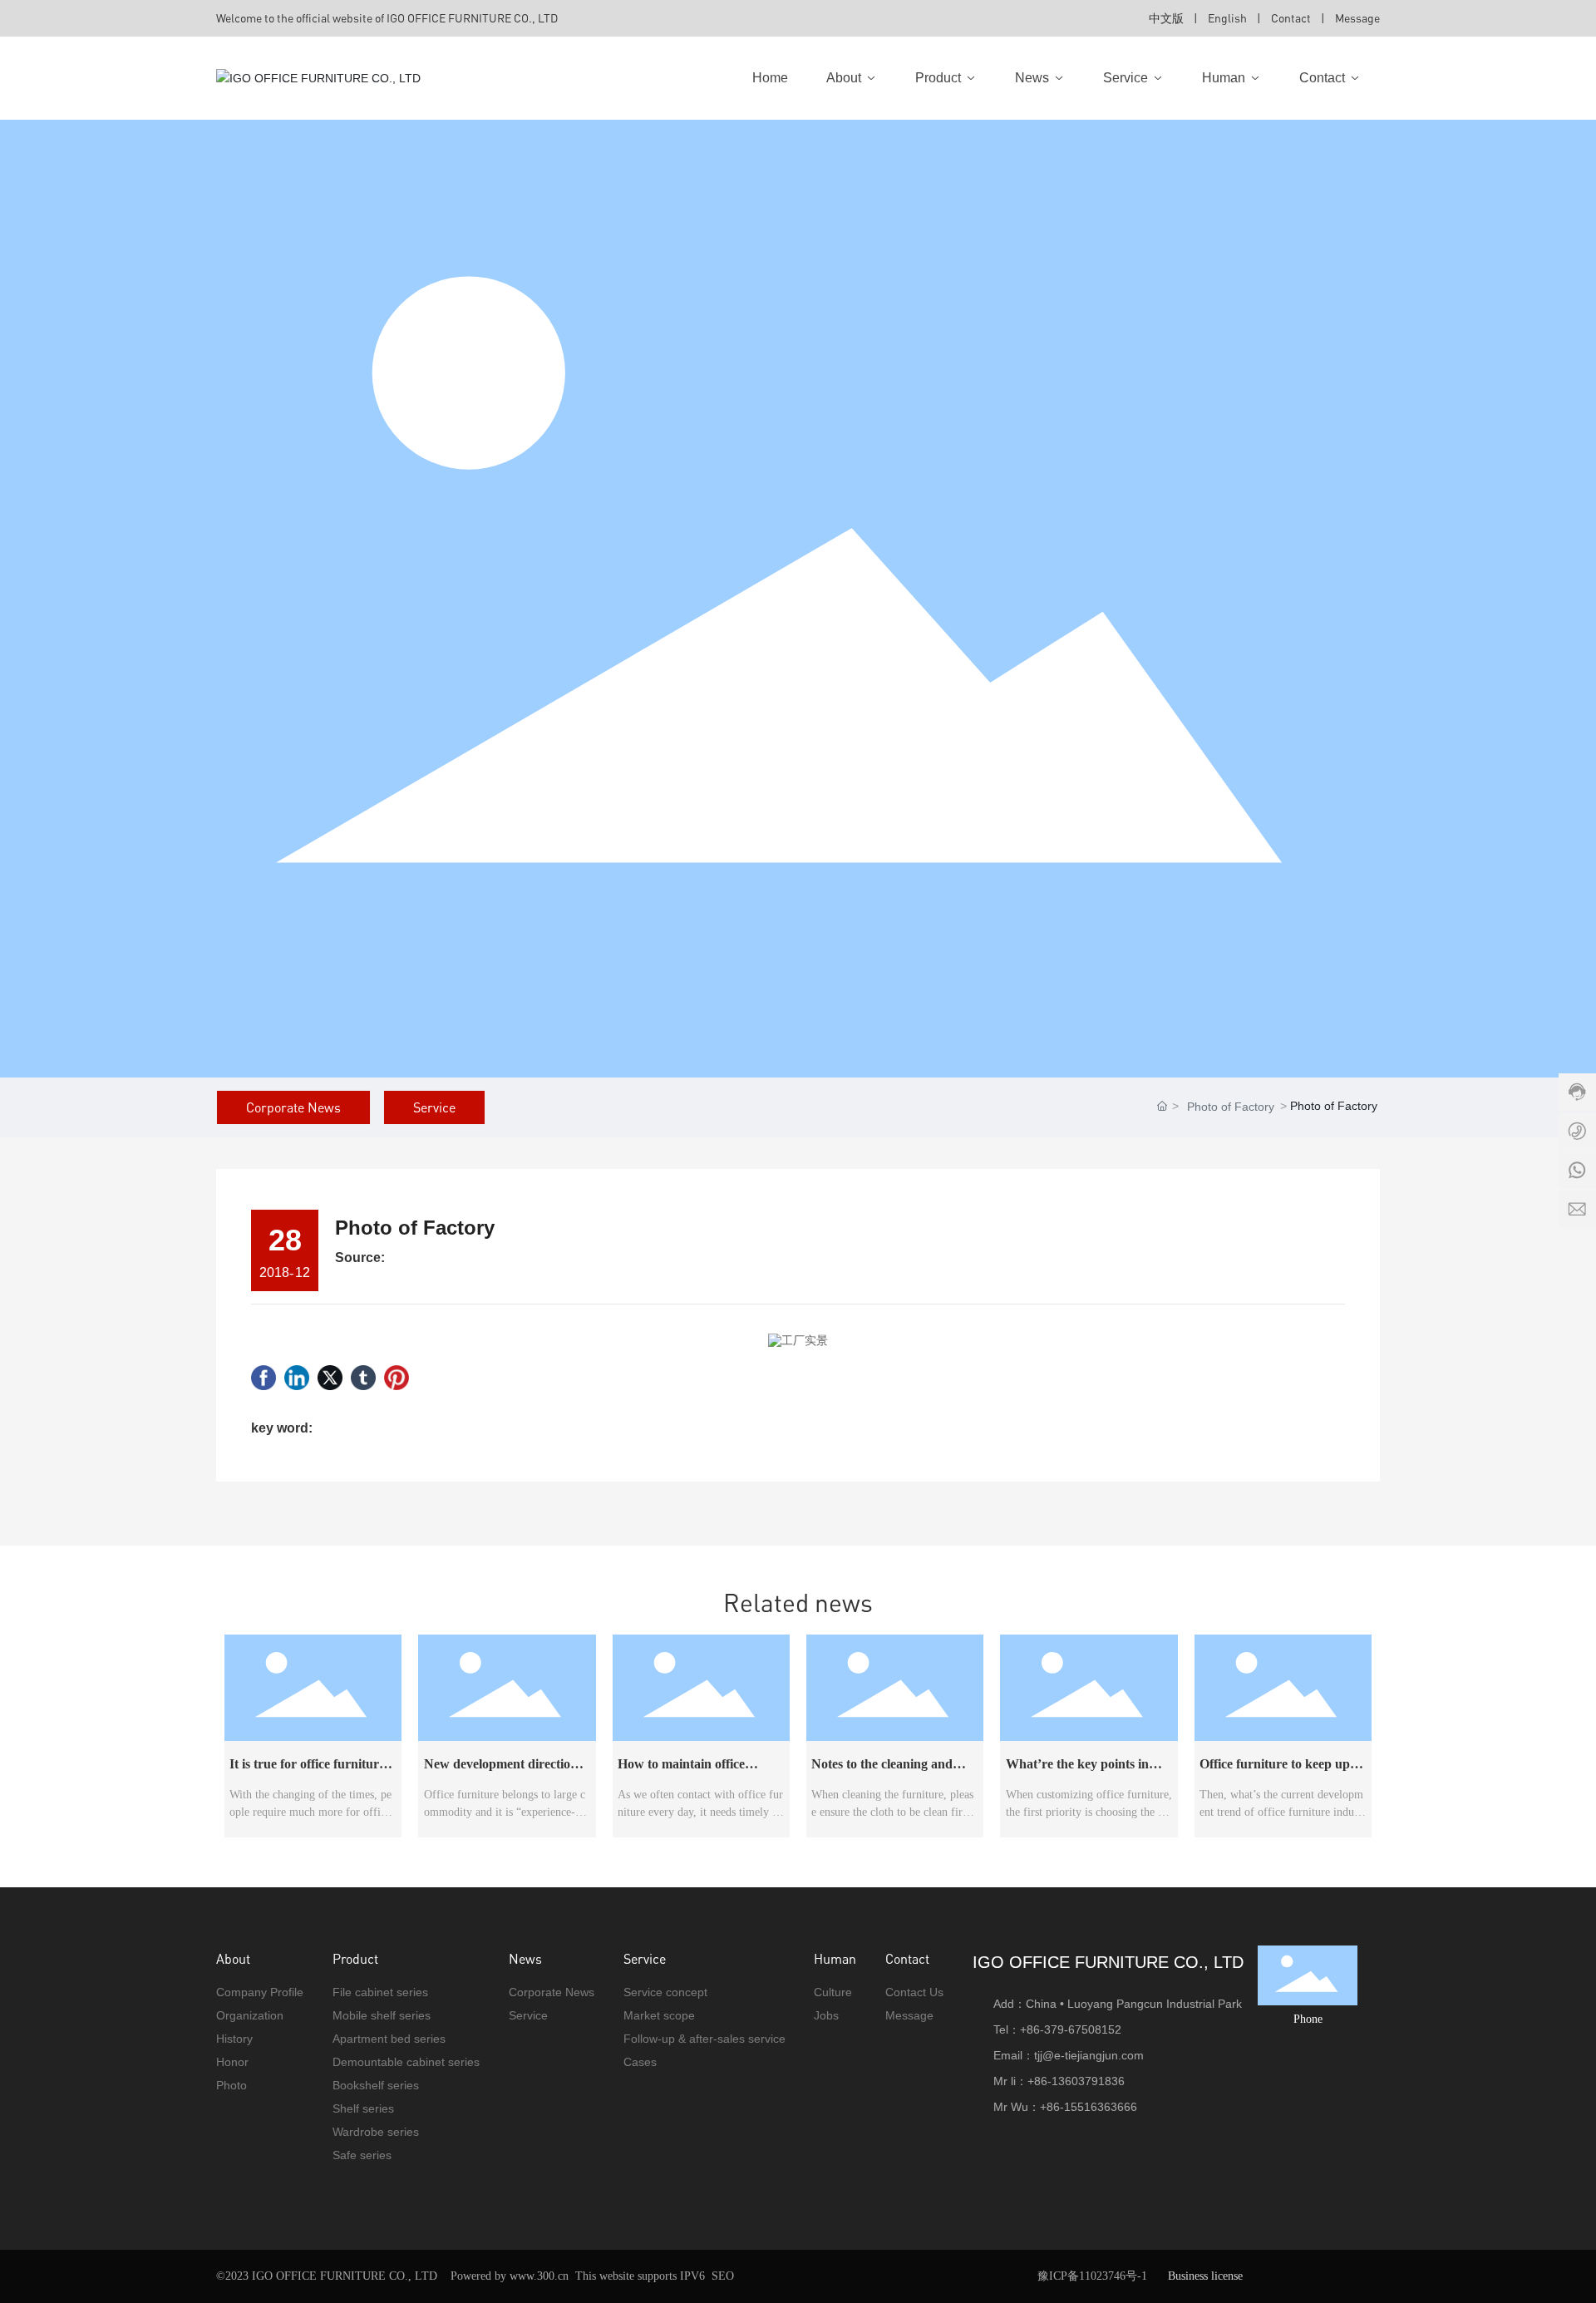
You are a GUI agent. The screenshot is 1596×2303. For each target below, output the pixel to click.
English (1227, 18)
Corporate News (293, 1107)
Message (1357, 18)
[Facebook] (264, 1378)
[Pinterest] (397, 1378)
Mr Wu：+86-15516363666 (1065, 2107)
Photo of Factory (1231, 1107)
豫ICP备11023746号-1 (1092, 2276)
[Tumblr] (363, 1378)
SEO (723, 2276)
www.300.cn (539, 2276)
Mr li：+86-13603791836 (1059, 2081)
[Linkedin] (297, 1378)
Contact (1292, 18)
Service (434, 1107)
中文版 (1166, 18)
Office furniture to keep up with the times (1275, 1770)
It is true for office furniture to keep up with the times (307, 1770)
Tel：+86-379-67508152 (1057, 2029)
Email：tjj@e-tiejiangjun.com (1069, 2055)
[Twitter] (330, 1378)
